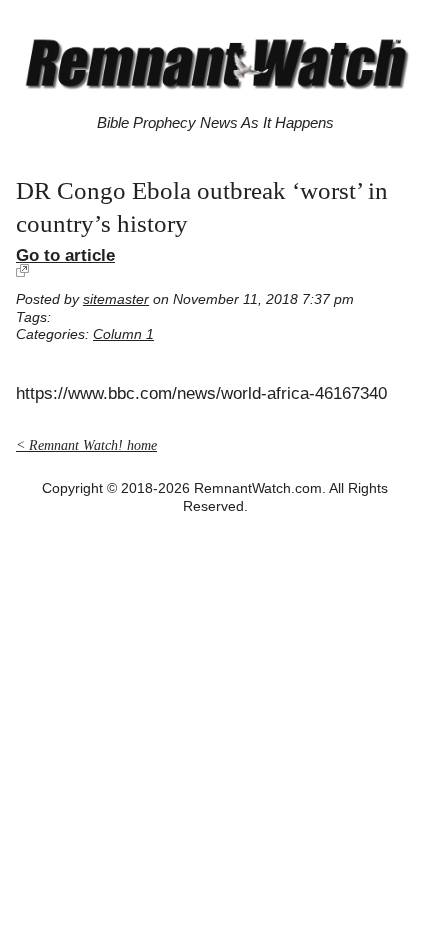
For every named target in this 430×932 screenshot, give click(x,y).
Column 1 (123, 334)
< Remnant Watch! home (86, 445)
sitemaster (116, 299)
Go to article (65, 255)
